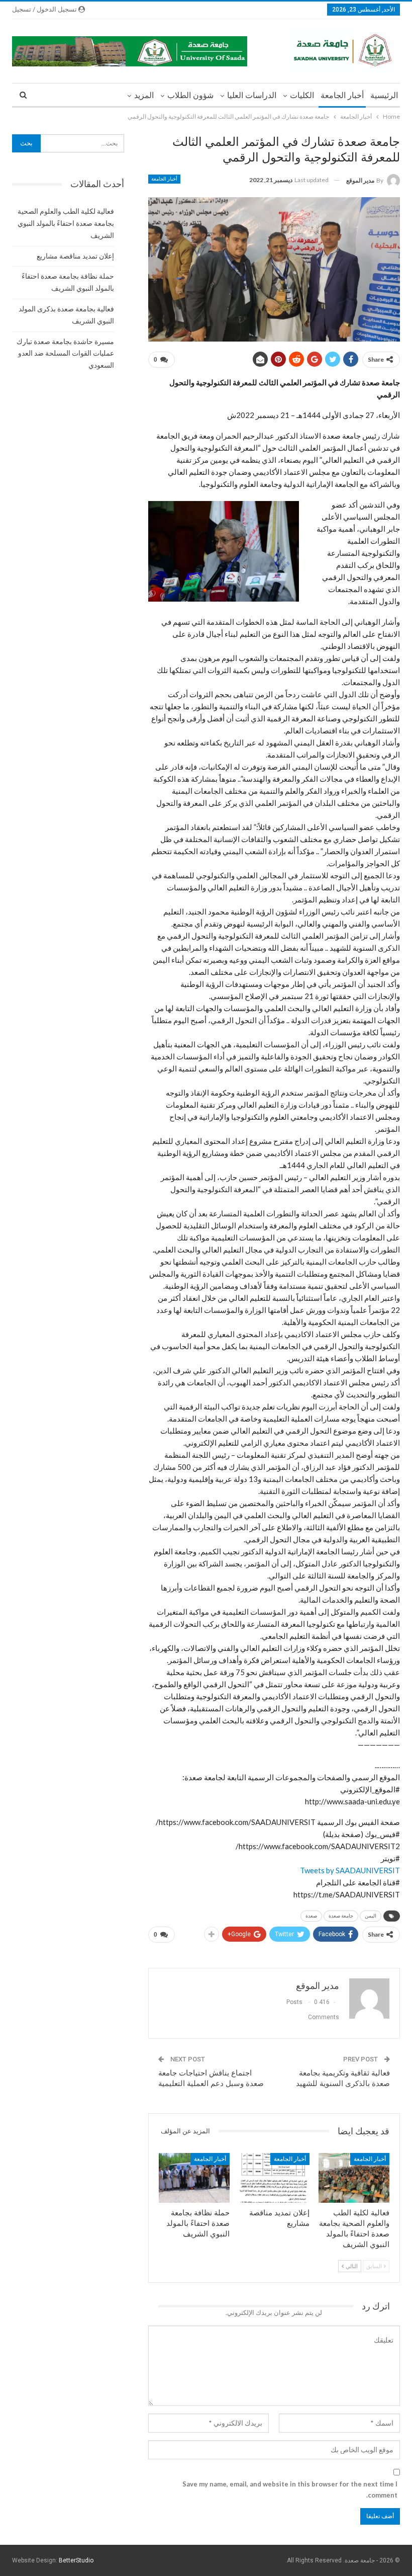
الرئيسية (384, 95)
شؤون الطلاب (190, 95)
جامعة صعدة (341, 1916)
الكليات (302, 95)
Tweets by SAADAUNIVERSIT (350, 1870)
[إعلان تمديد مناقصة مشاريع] (274, 2178)
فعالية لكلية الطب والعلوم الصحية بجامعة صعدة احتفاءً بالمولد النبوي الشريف (66, 223)
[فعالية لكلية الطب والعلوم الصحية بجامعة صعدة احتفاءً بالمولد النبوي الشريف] (354, 2178)
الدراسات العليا (252, 95)
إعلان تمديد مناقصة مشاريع (75, 256)
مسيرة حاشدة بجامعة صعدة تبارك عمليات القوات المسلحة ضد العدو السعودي (65, 354)
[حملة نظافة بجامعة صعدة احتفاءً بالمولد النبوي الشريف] (194, 2178)
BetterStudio (76, 2560)
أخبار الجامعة (342, 95)
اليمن (371, 1916)
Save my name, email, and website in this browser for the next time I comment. (290, 2489)
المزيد (144, 95)
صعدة (311, 1916)
